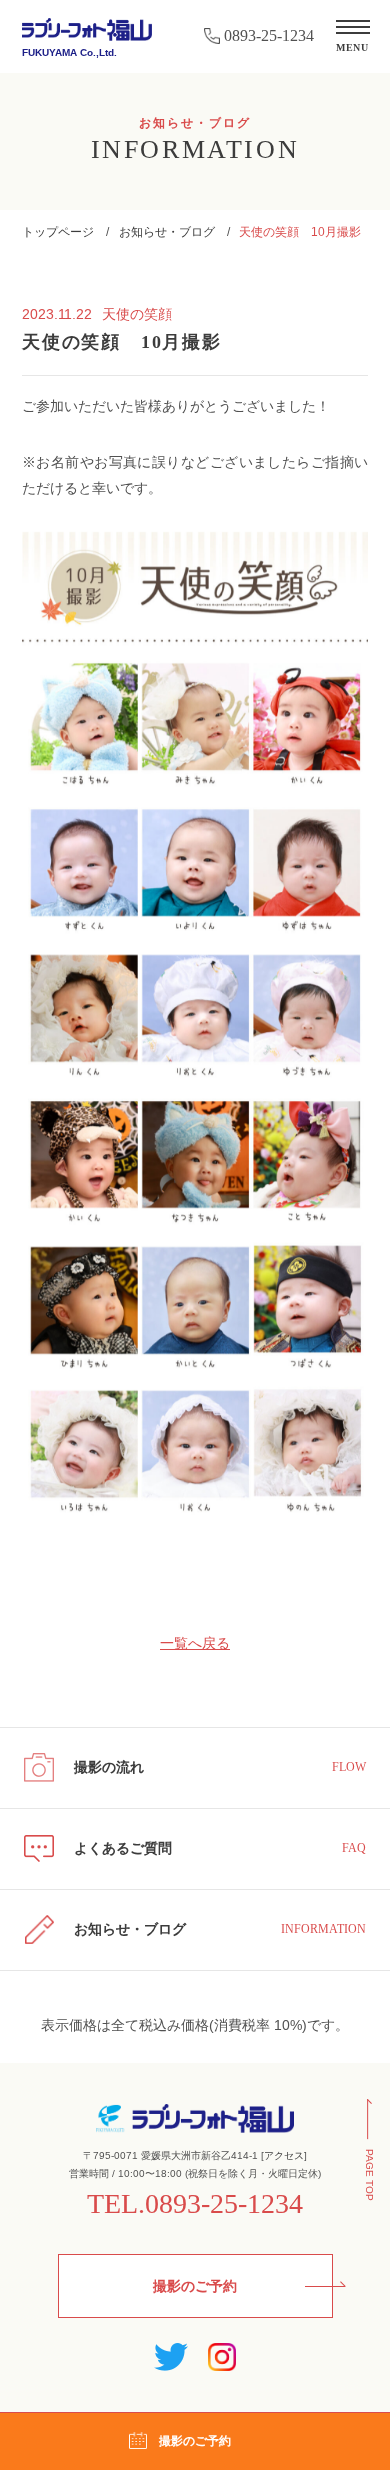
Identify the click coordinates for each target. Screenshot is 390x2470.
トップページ (58, 232)
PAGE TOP (369, 2175)
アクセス (284, 2155)
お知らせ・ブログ (167, 232)
